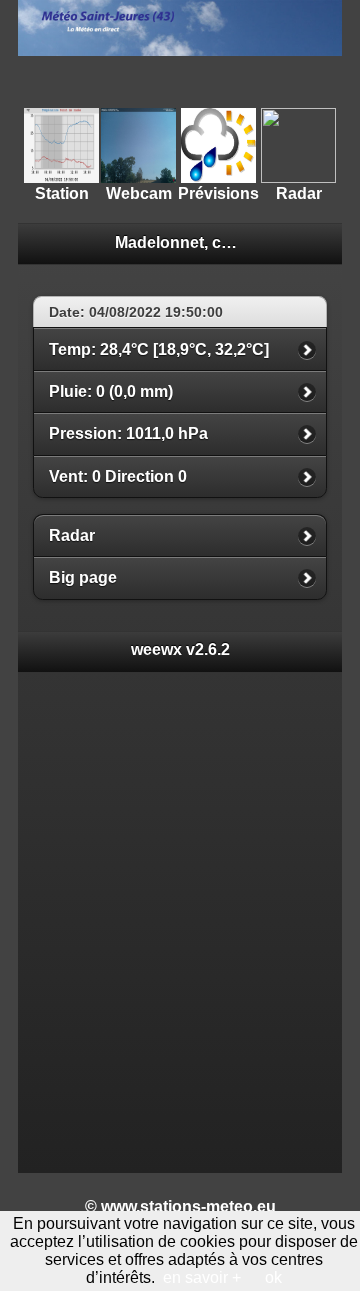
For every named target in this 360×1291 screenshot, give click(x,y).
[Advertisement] (180, 81)
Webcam (139, 193)
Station (62, 193)
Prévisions (218, 193)
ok (273, 1277)
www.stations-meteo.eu (188, 1206)
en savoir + (202, 1277)
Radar (299, 193)
